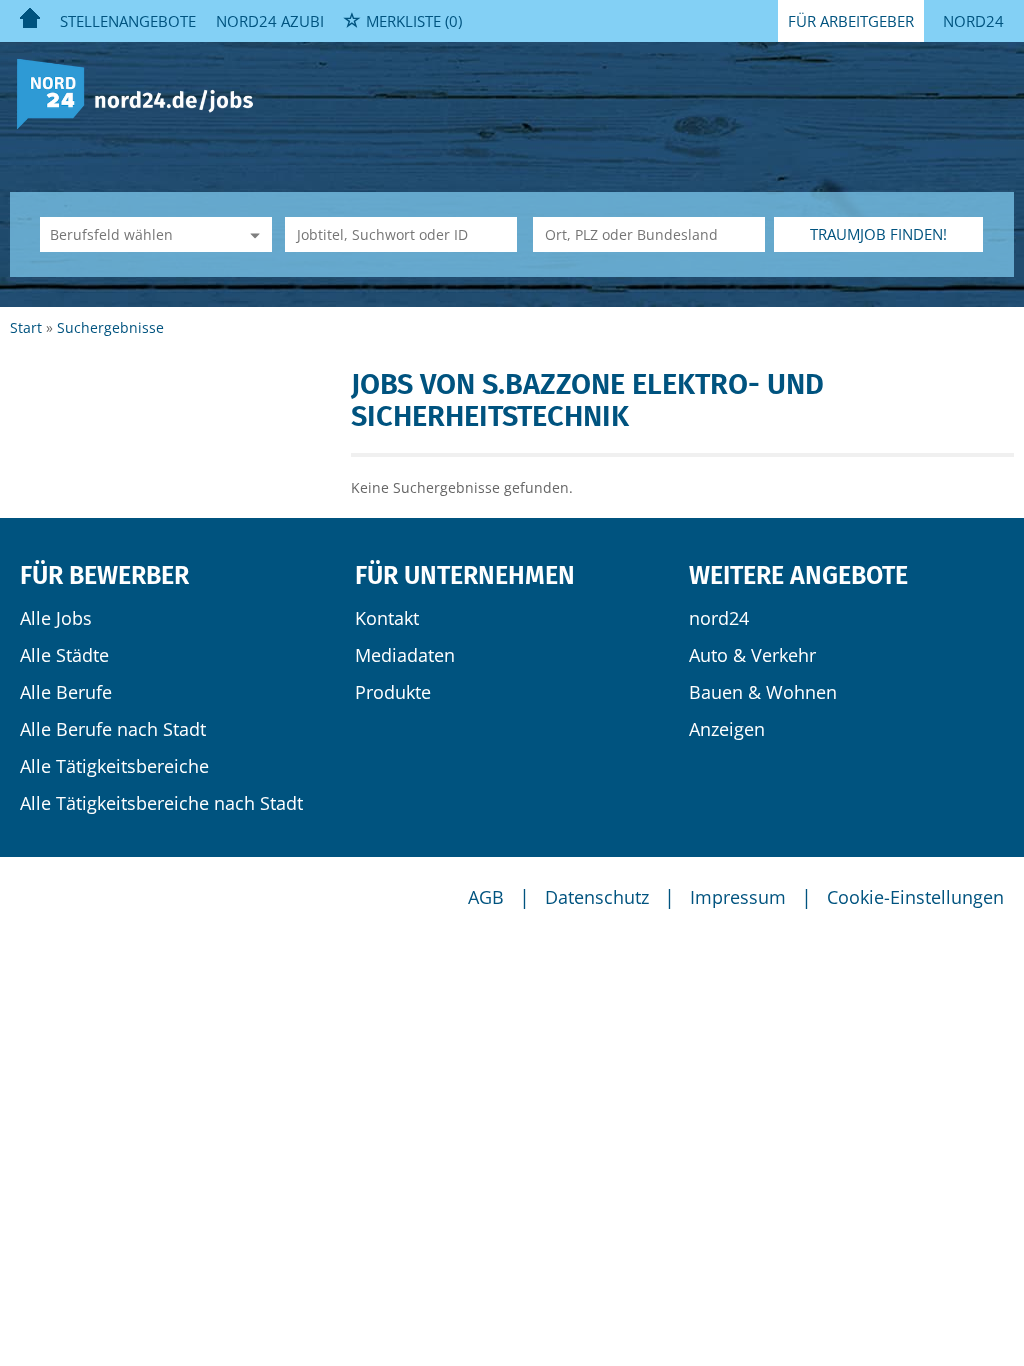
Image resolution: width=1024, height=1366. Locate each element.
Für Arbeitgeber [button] (851, 21)
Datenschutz (597, 897)
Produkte (393, 692)
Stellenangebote (128, 21)
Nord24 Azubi (270, 21)
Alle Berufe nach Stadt (113, 729)
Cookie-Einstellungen (915, 897)
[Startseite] (142, 92)
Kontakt (387, 618)
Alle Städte (64, 655)
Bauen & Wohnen (763, 692)
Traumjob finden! (878, 234)
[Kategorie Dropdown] (252, 234)
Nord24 (973, 21)
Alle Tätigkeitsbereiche (114, 766)
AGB (486, 897)
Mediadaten (405, 655)
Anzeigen (727, 729)
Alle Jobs (56, 618)
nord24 (719, 618)
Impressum (738, 897)
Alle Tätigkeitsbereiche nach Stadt (161, 803)
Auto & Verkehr (752, 655)
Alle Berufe (66, 692)
